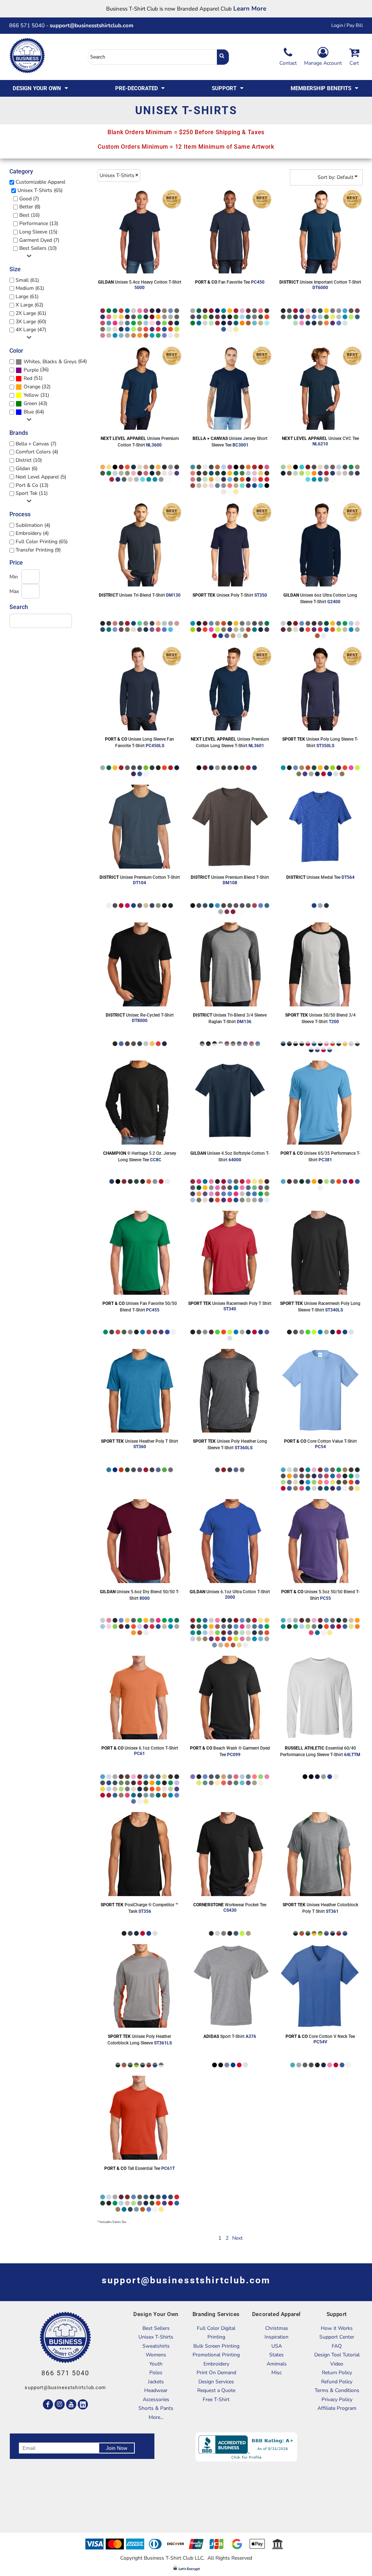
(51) (33, 378)
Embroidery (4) (32, 533)
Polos (156, 2373)
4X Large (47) (31, 330)
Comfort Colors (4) (37, 452)
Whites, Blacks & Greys (50, 362)
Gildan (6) (27, 468)
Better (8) (30, 207)
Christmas (277, 2328)
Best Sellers (156, 2328)
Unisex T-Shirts (156, 2337)
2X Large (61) (31, 313)
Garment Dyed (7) (39, 240)
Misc (276, 2373)
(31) (36, 395)
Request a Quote (216, 2390)
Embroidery (216, 2364)
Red (28, 378)
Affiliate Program (337, 2408)
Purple (31, 370)
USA (277, 2346)
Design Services (216, 2382)
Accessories (156, 2399)
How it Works (337, 2328)
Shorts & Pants (156, 2408)
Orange (32, 387)
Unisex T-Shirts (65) (40, 190)
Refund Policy (337, 2382)
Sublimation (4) (33, 525)
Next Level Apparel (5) (41, 477)
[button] (41, 88)
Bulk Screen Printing (216, 2346)
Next (237, 2238)
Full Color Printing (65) (42, 542)
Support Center (337, 2337)
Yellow (31, 395)
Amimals (277, 2364)
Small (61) (27, 280)
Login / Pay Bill (347, 25)
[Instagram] (60, 2404)
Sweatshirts (156, 2346)
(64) (55, 361)
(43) (35, 404)
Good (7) (29, 199)
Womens (156, 2355)
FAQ (337, 2346)
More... (156, 2417)
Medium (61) (30, 288)
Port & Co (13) (32, 485)
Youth (156, 2364)
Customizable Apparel (41, 182)
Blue (29, 412)
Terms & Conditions (337, 2390)
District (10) (29, 460)
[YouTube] (71, 2404)
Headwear (156, 2390)
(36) (36, 370)
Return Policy (337, 2373)
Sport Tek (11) (32, 493)
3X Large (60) (31, 322)
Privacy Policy (337, 2399)
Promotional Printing (216, 2355)
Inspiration (276, 2337)
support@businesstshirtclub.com (94, 25)
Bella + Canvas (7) (36, 444)
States (276, 2355)
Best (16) (29, 215)
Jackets (156, 2382)
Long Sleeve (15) (38, 232)
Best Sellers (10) (38, 248)
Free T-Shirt (216, 2399)
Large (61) (27, 297)
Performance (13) (39, 223)
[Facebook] (48, 2404)
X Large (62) (29, 305)
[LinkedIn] (83, 2404)
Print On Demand (216, 2373)
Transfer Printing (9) (38, 550)
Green (30, 403)
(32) (37, 387)
